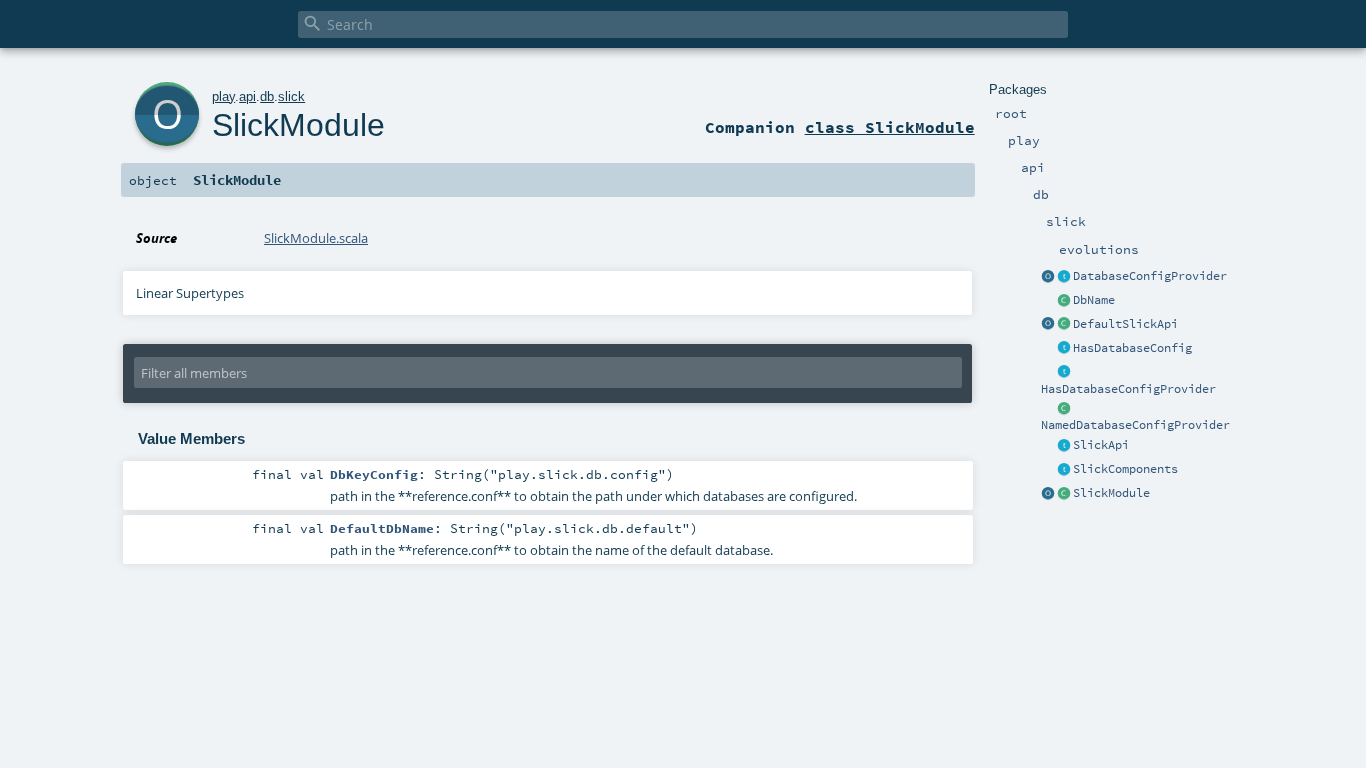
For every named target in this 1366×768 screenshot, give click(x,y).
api (247, 96)
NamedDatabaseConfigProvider (1135, 425)
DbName (1094, 300)
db (267, 96)
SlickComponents (1125, 469)
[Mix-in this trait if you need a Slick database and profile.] (1064, 349)
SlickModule (1111, 493)
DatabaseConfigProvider (1150, 276)
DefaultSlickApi (1125, 324)
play (223, 96)
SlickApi (1101, 445)
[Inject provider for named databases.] (1064, 409)
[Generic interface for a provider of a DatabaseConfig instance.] (1064, 277)
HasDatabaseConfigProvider (1128, 389)
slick (291, 96)
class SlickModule (890, 127)
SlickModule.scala (316, 238)
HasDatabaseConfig (1132, 348)
